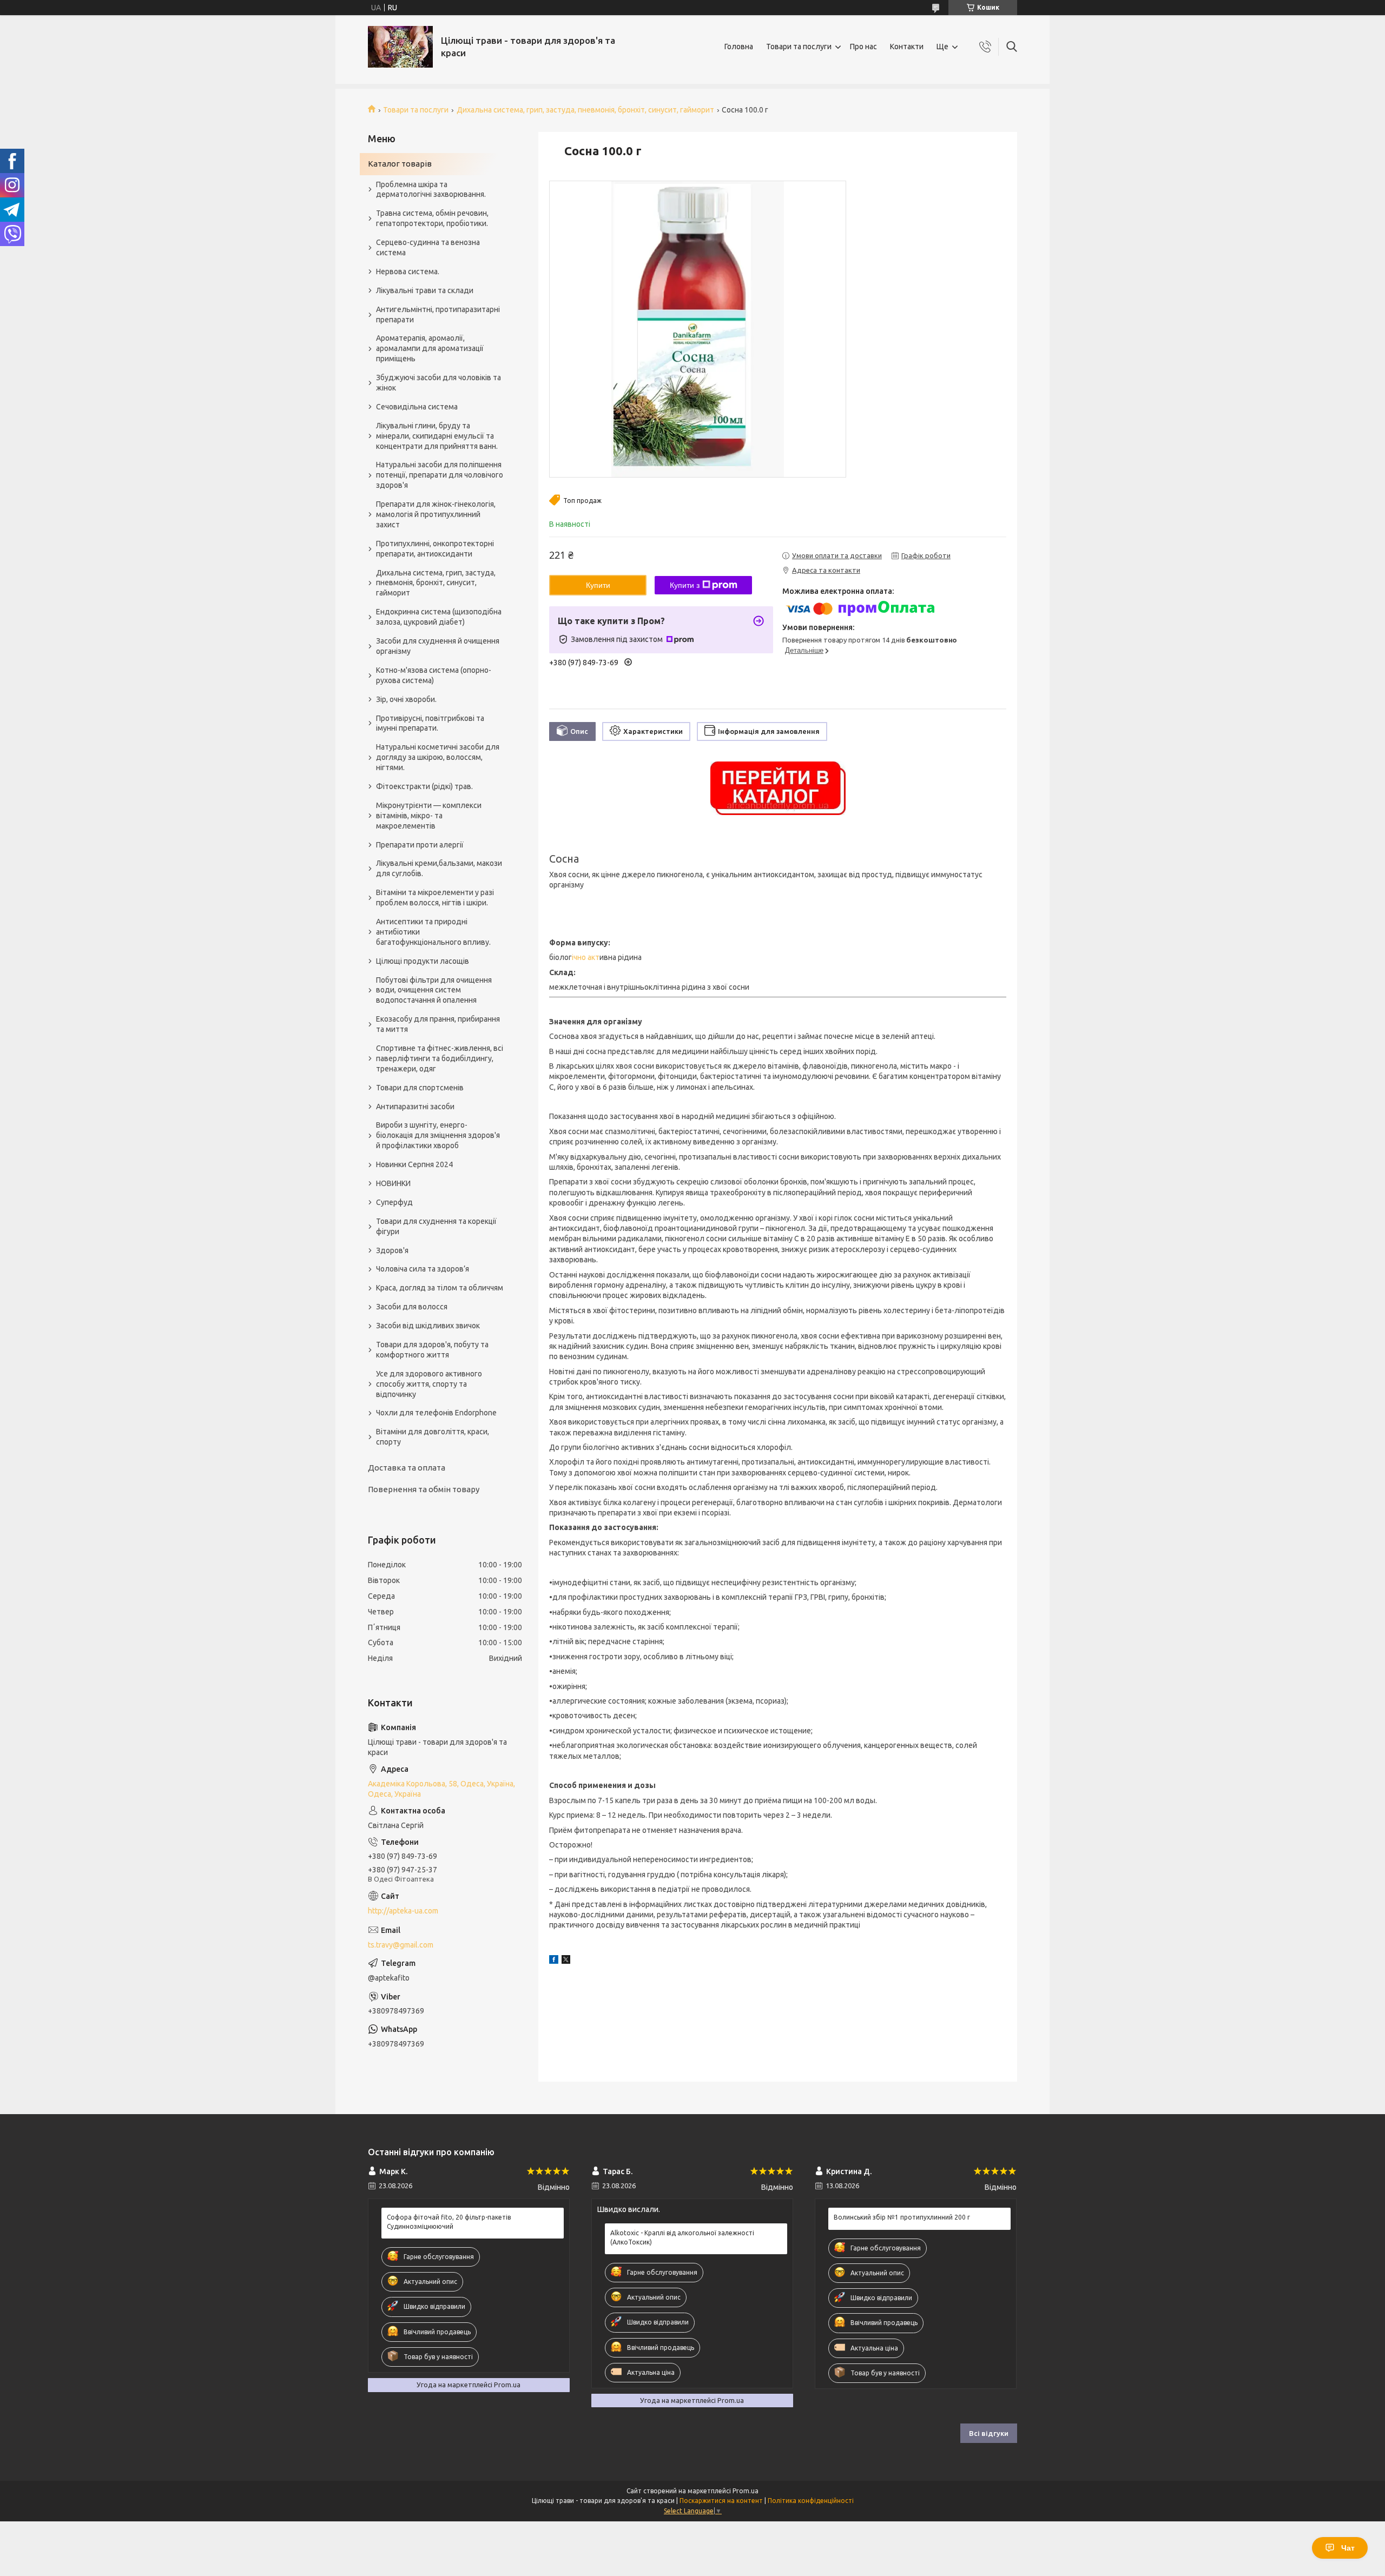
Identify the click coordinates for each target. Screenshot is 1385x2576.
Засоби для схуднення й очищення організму (438, 646)
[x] (566, 1961)
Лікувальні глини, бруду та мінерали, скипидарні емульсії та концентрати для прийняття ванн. (437, 436)
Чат (1348, 2548)
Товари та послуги (799, 47)
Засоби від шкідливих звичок (428, 1326)
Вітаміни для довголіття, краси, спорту (433, 1437)
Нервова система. (408, 271)
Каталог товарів (400, 164)
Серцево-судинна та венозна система (428, 247)
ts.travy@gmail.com (401, 1945)
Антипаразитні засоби (415, 1107)
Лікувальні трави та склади (425, 290)
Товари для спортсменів (420, 1088)
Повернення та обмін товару (424, 1489)
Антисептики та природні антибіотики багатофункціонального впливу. (433, 932)
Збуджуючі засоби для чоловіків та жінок (438, 383)
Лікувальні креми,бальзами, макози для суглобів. (439, 868)
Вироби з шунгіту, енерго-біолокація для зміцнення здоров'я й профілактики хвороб (438, 1135)
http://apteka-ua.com (403, 1911)
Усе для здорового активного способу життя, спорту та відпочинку (429, 1384)
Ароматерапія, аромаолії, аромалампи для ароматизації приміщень (430, 348)
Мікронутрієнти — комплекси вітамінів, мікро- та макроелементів (429, 816)
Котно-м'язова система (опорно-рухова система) (434, 675)
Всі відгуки (989, 2433)
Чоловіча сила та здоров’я (423, 1269)
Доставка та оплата (407, 1468)
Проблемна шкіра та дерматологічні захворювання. (431, 190)
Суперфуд (394, 1202)
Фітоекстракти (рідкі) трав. (424, 786)
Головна (739, 47)
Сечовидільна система (417, 407)
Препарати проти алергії (420, 845)
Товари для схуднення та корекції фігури (436, 1226)
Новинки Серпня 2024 (414, 1164)
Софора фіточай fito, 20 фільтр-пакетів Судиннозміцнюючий (449, 2221)
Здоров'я (392, 1250)
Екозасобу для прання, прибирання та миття (438, 1024)
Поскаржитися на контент (721, 2501)
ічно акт (586, 957)
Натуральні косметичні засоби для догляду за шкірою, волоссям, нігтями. (438, 757)
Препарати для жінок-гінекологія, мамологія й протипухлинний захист (436, 514)
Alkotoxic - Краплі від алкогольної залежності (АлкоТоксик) (682, 2237)
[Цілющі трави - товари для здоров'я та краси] (400, 47)
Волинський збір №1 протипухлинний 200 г (902, 2217)
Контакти (907, 47)
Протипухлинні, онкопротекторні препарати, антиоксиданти (435, 549)
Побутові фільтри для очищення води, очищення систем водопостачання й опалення (434, 990)
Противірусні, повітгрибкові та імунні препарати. (430, 723)
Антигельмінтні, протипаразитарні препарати (438, 314)
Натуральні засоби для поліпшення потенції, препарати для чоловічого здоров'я (440, 475)
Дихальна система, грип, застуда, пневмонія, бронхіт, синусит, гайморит (585, 110)
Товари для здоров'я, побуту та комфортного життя (432, 1350)
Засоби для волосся (412, 1307)
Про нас (863, 47)
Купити (598, 585)
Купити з (685, 585)
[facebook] (554, 1961)
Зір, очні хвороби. (406, 699)
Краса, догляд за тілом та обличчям (440, 1288)
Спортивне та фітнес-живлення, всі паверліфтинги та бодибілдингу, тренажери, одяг (440, 1058)
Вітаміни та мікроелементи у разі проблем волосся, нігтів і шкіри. (435, 898)
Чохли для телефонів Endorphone (436, 1413)
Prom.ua (746, 2491)
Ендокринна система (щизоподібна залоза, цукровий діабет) (439, 617)
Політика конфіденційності (811, 2501)
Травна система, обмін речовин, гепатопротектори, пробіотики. (432, 218)
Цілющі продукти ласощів (423, 961)
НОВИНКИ (393, 1183)
